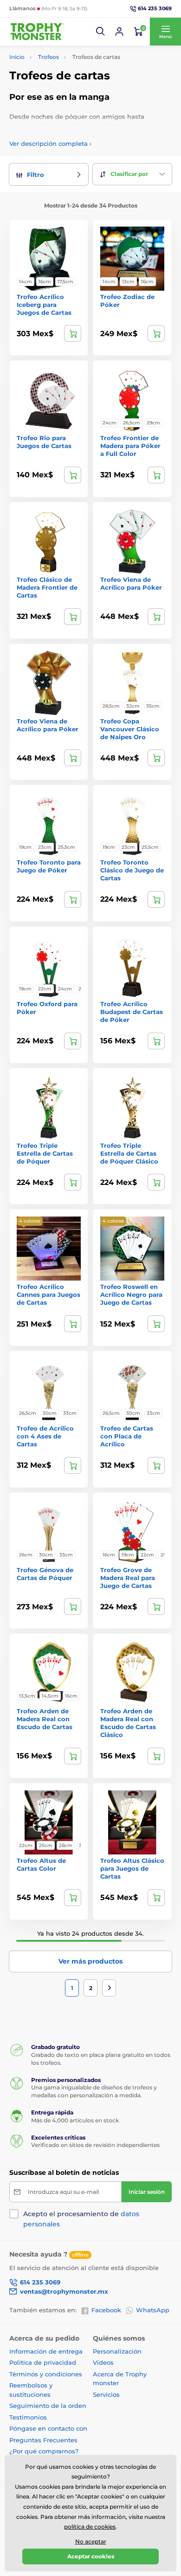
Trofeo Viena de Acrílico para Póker (131, 583)
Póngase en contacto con (48, 2428)
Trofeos (48, 57)
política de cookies (90, 2527)
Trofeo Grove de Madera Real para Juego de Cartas (128, 1578)
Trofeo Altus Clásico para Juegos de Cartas (132, 1868)
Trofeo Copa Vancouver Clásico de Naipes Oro (130, 729)
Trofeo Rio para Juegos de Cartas (44, 442)
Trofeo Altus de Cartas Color (41, 1864)
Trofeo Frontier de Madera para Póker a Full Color (130, 446)
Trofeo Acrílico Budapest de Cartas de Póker (132, 1012)
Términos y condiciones (46, 2374)
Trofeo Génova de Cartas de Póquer (45, 1574)
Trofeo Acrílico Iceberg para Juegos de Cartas (44, 305)
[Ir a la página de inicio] (37, 32)
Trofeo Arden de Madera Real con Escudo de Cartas (45, 1719)
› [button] (50, 143)
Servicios (106, 2394)
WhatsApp (153, 2310)
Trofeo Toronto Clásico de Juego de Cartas (132, 870)
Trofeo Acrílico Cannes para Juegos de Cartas (48, 1295)
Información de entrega (46, 2351)
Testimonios (28, 2417)
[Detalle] (73, 333)
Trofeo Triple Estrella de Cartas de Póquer (45, 1153)
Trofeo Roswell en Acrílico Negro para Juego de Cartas (131, 1295)
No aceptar (91, 2541)
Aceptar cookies (91, 2556)
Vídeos (103, 2362)
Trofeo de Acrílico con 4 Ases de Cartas (45, 1436)
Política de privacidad (43, 2362)
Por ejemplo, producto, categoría (81, 98)
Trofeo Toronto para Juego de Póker (49, 866)
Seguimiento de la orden (48, 2406)
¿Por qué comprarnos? (44, 2451)
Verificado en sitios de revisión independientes (95, 2145)
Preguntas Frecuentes (43, 2440)
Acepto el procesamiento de (81, 2219)
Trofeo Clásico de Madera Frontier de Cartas (47, 587)
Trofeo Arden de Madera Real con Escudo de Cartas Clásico (128, 1723)
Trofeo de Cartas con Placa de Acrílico (127, 1436)
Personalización (117, 2351)
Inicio (17, 57)
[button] (101, 32)
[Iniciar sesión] (119, 32)
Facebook (106, 2310)
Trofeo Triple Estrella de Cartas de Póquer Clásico (129, 1153)
